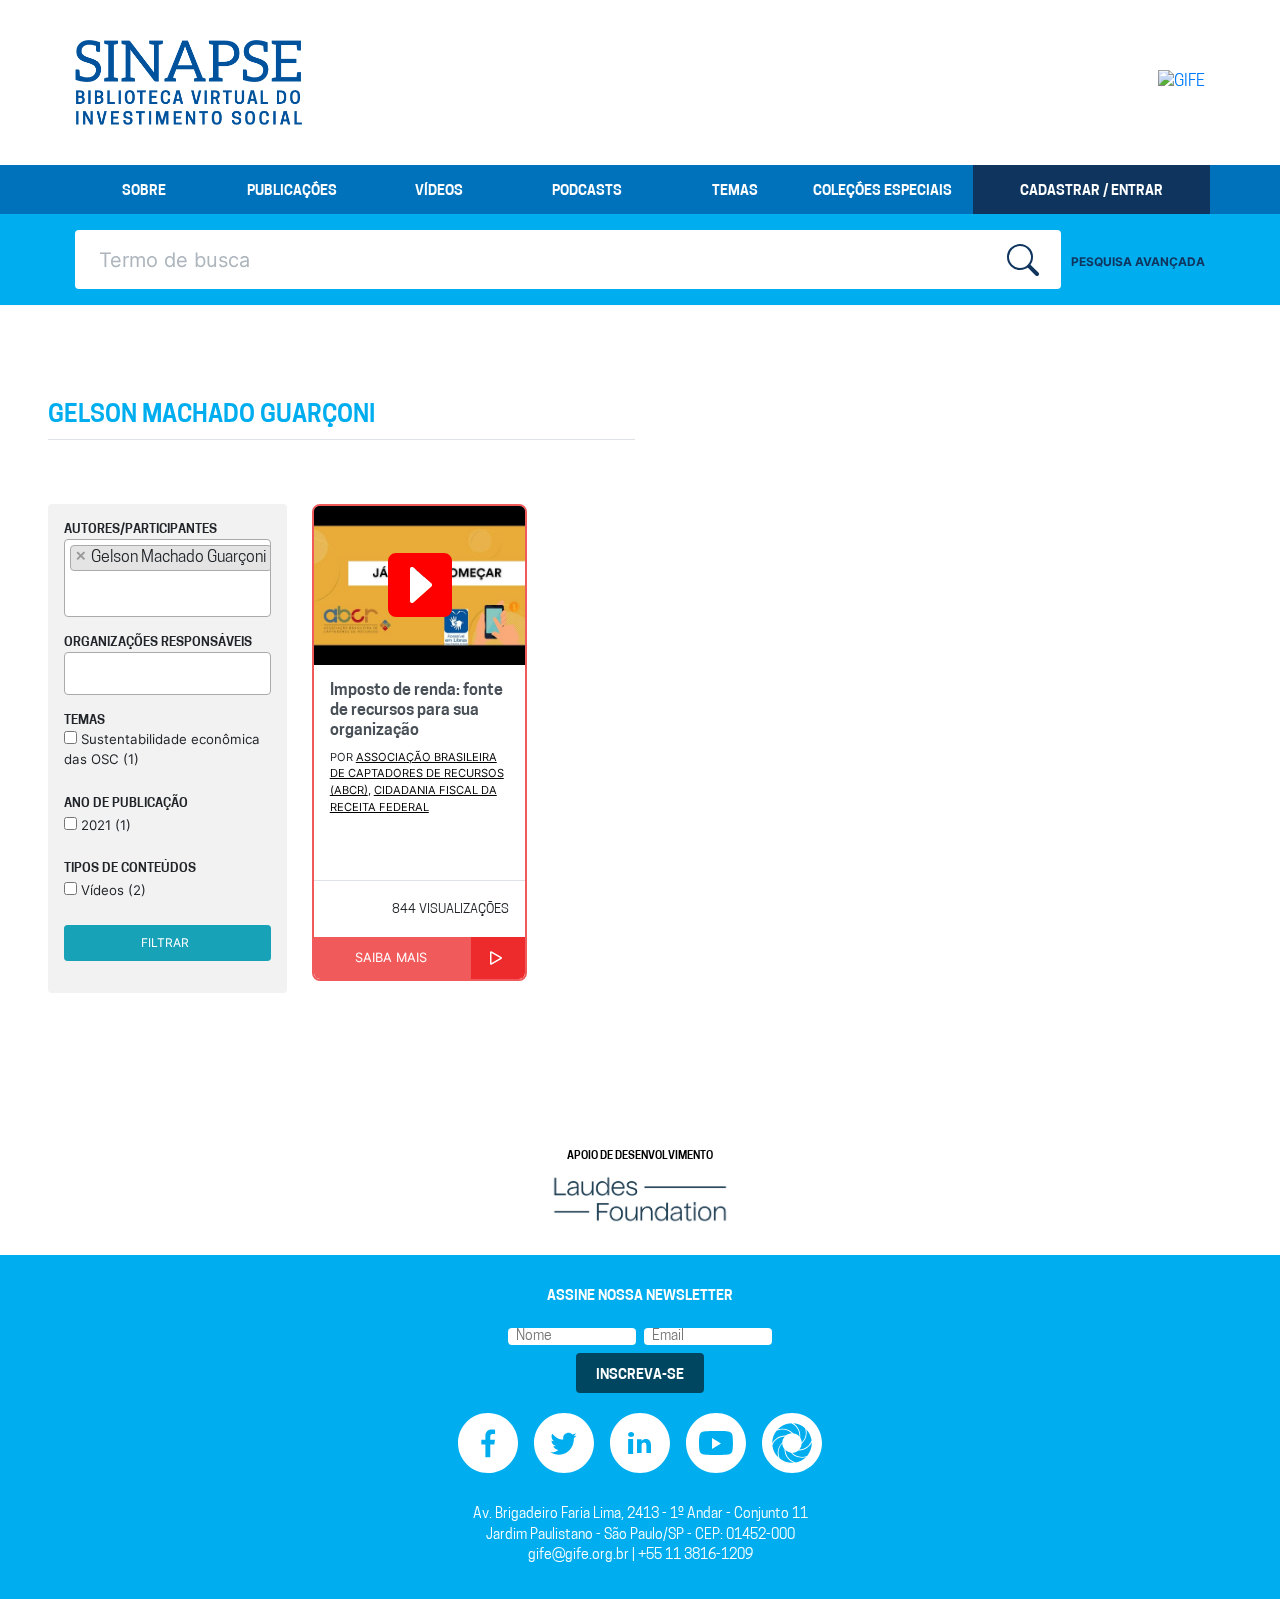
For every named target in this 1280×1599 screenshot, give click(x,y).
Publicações (292, 191)
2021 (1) (104, 825)
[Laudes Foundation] (640, 1199)
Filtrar (165, 942)
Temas (735, 191)
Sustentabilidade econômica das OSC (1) (162, 749)
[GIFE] (1139, 82)
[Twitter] (564, 1443)
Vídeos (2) (111, 890)
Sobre (144, 191)
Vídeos (439, 191)
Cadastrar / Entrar (1091, 191)
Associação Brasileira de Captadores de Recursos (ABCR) (417, 774)
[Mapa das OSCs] (792, 1443)
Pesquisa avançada (1138, 261)
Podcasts (587, 191)
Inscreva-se (640, 1375)
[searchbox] (76, 592)
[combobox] (167, 578)
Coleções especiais (882, 191)
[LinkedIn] (640, 1443)
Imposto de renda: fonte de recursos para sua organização (416, 711)
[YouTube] (716, 1443)
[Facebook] (488, 1443)
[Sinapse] (188, 83)
